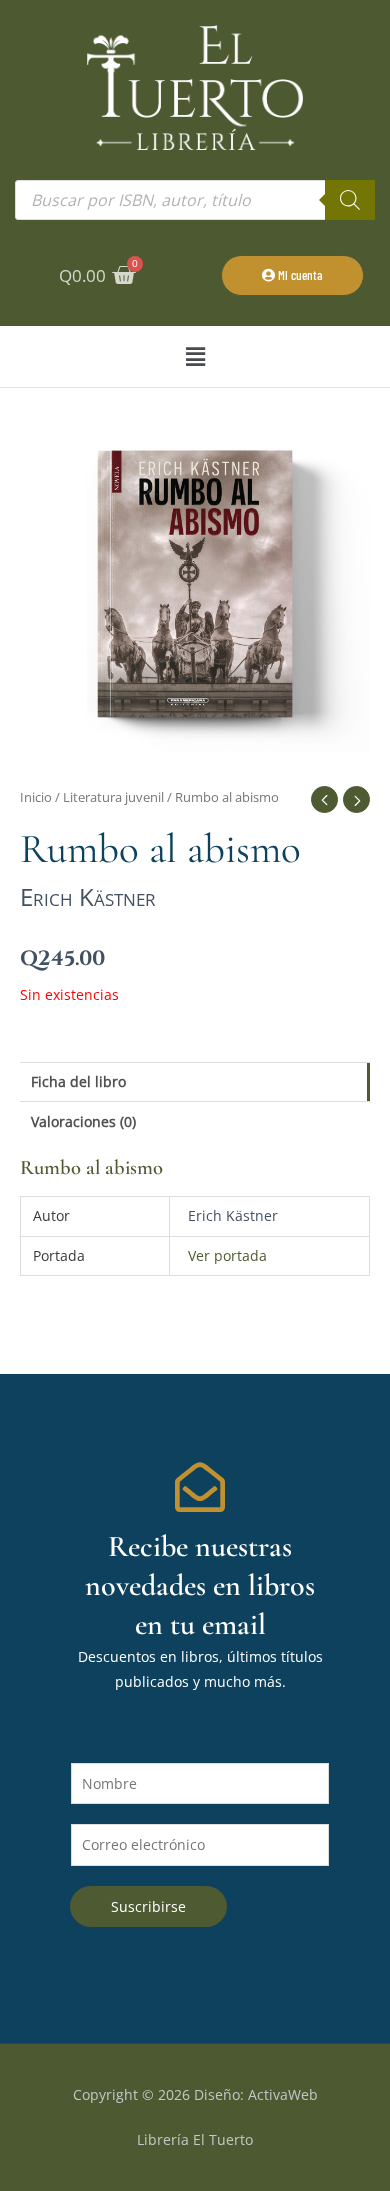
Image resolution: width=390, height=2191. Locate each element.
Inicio (36, 797)
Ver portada (227, 1255)
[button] (195, 356)
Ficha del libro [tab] (78, 1081)
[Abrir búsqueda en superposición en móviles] (195, 200)
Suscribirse (148, 1906)
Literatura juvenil (113, 797)
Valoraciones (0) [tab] (83, 1121)
